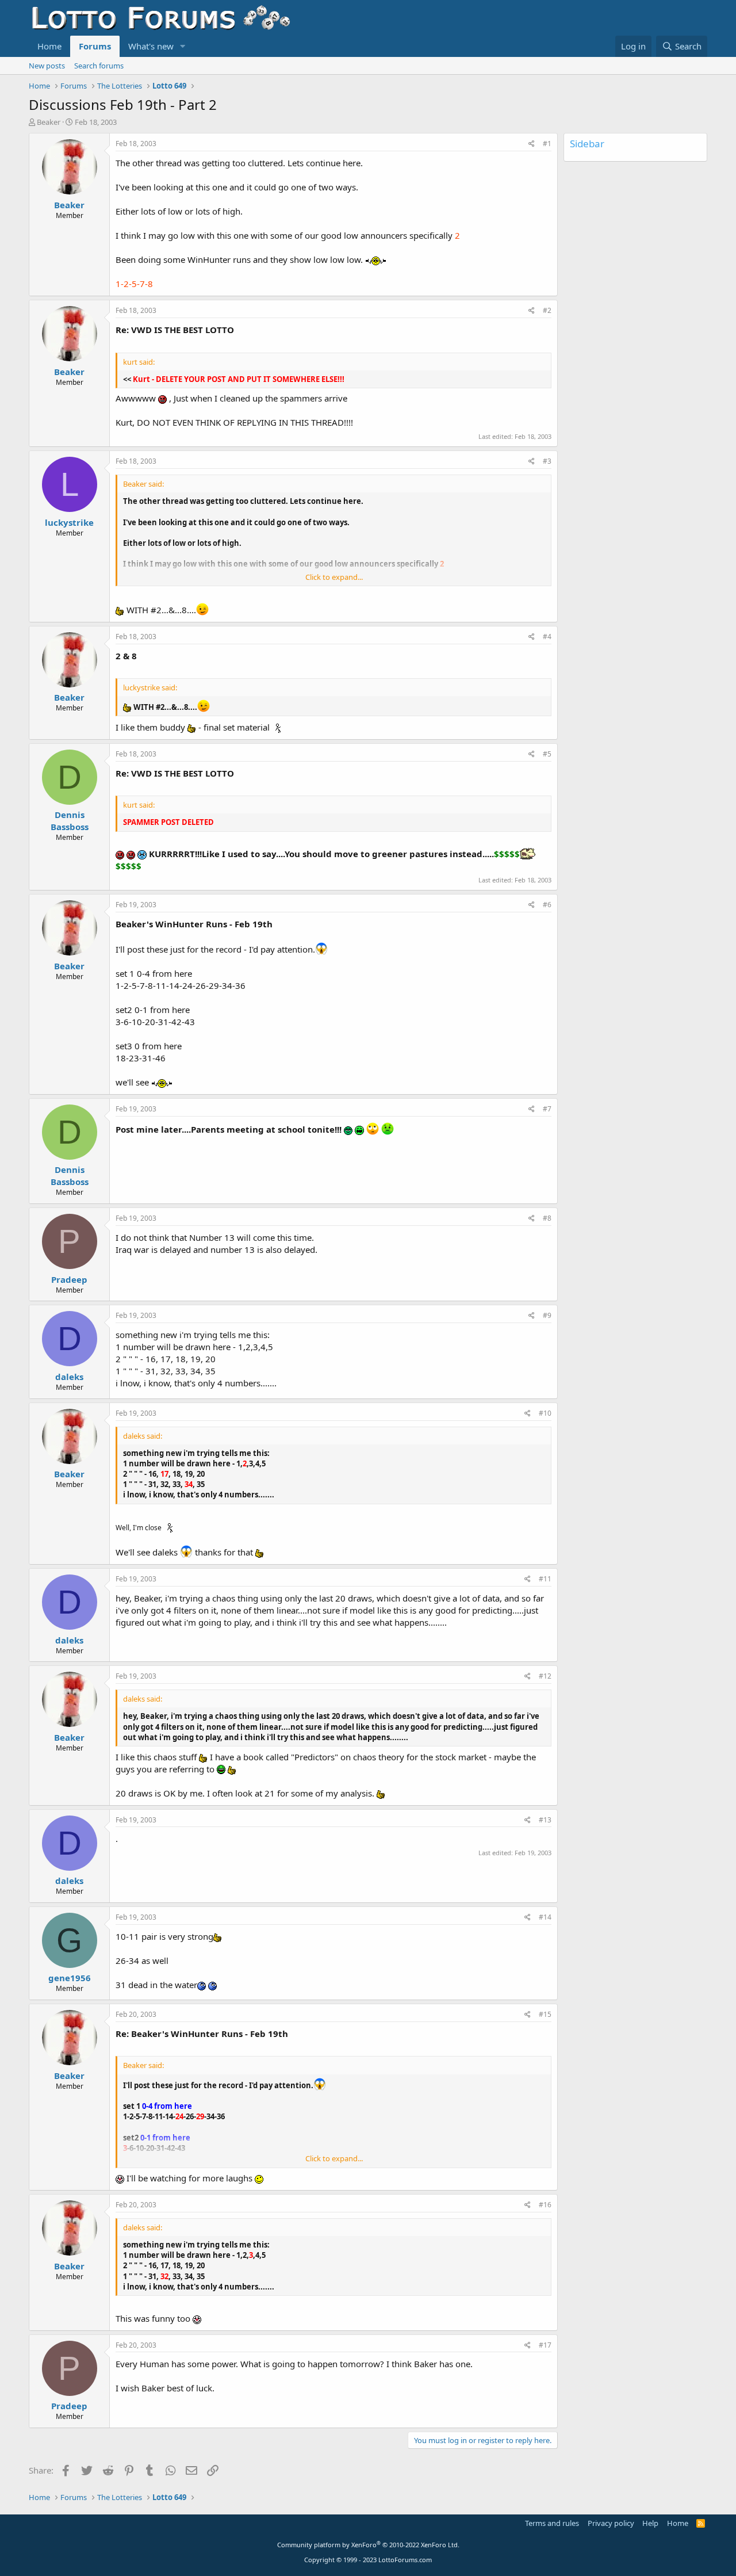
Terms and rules (552, 2523)
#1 (547, 144)
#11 (545, 1579)
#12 (545, 1676)
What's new (151, 46)
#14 (545, 1917)
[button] (183, 46)
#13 (545, 1820)
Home (49, 46)
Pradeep (69, 1279)
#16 (545, 2205)
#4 (547, 637)
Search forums (99, 66)
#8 (547, 1218)
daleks (69, 1377)
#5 (547, 754)
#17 (545, 2345)
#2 (547, 310)
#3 (547, 461)
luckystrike (69, 522)
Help (650, 2523)
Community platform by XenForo (368, 2545)
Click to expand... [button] (334, 577)
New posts (47, 66)
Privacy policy (611, 2523)
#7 (547, 1109)
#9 (547, 1315)
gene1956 (70, 1978)
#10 (545, 1413)
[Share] (532, 144)
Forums (95, 46)
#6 (547, 905)
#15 (545, 2014)
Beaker (49, 122)
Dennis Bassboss (70, 821)
